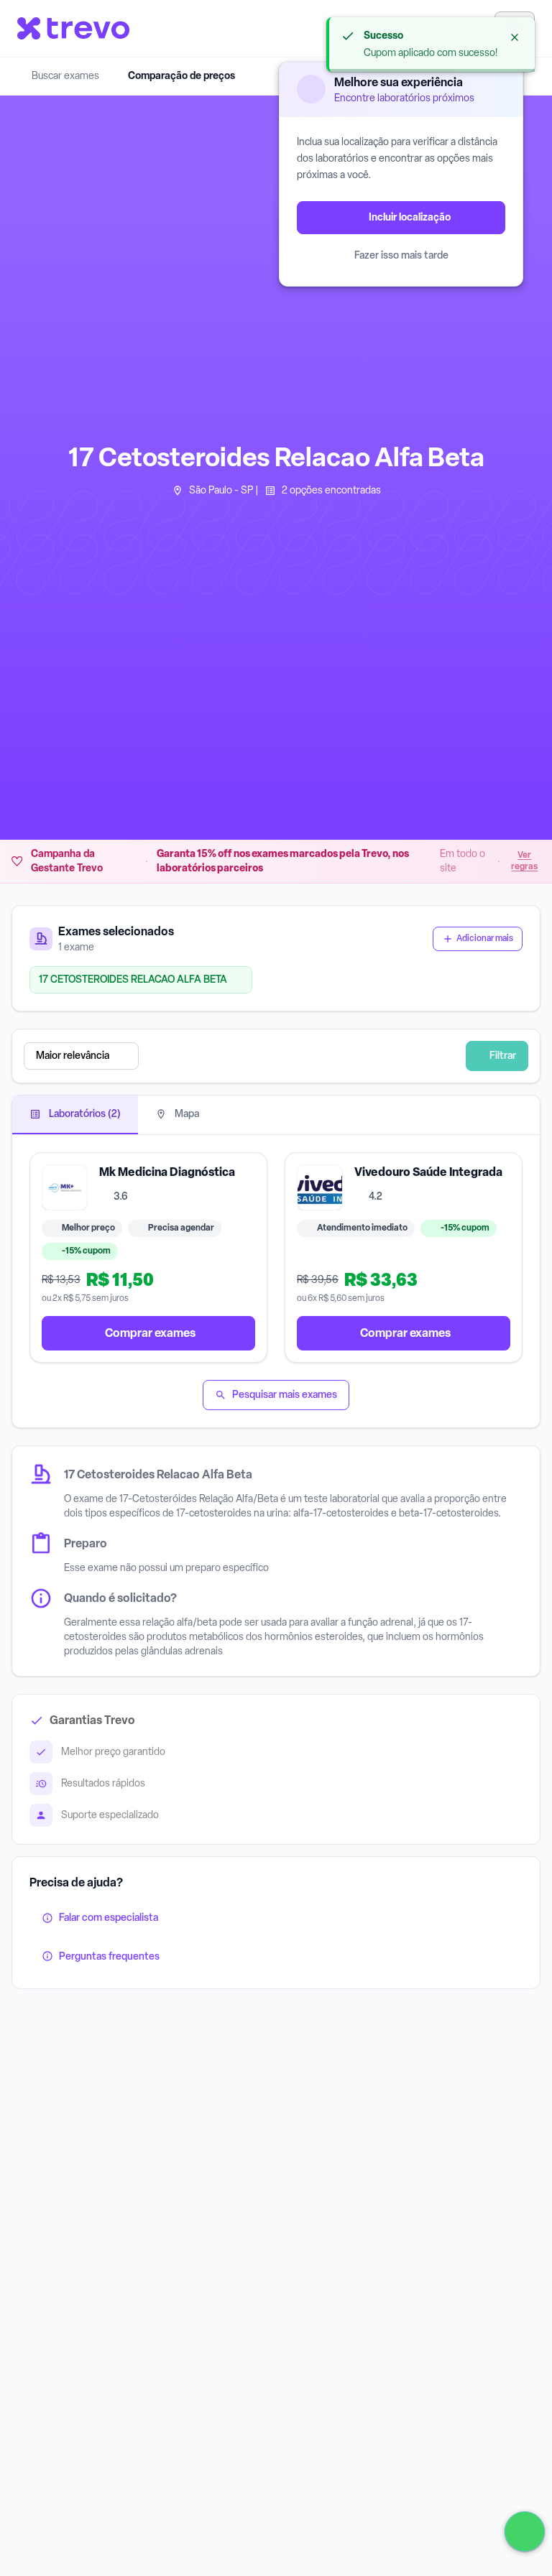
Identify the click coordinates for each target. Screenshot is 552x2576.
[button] (245, 1056)
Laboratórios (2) (84, 1114)
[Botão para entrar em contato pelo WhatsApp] (525, 2531)
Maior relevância (73, 1056)
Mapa (186, 1114)
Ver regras (524, 861)
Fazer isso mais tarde (401, 255)
